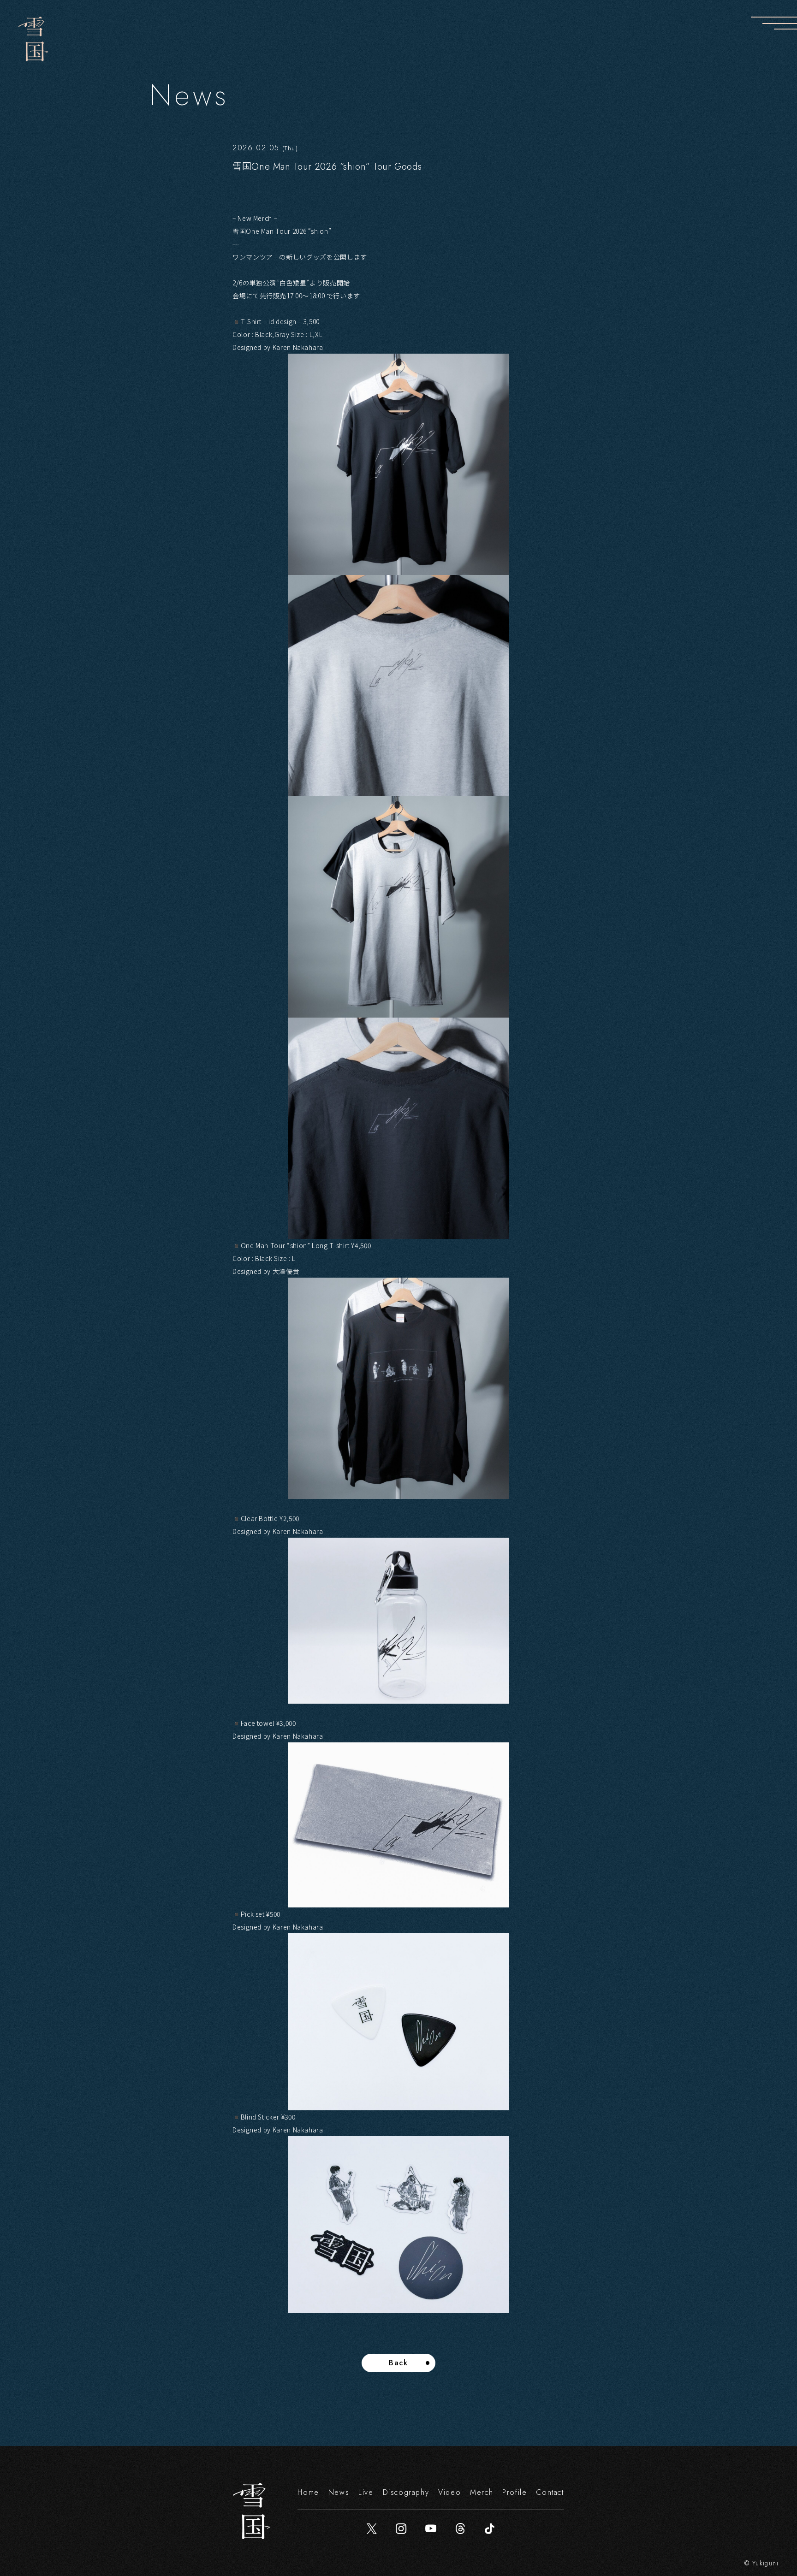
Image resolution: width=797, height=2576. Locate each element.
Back (398, 2363)
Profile (514, 2492)
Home (308, 2492)
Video (449, 2492)
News (339, 2492)
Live (366, 2492)
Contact (550, 2492)
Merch (482, 2492)
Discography (406, 2492)
